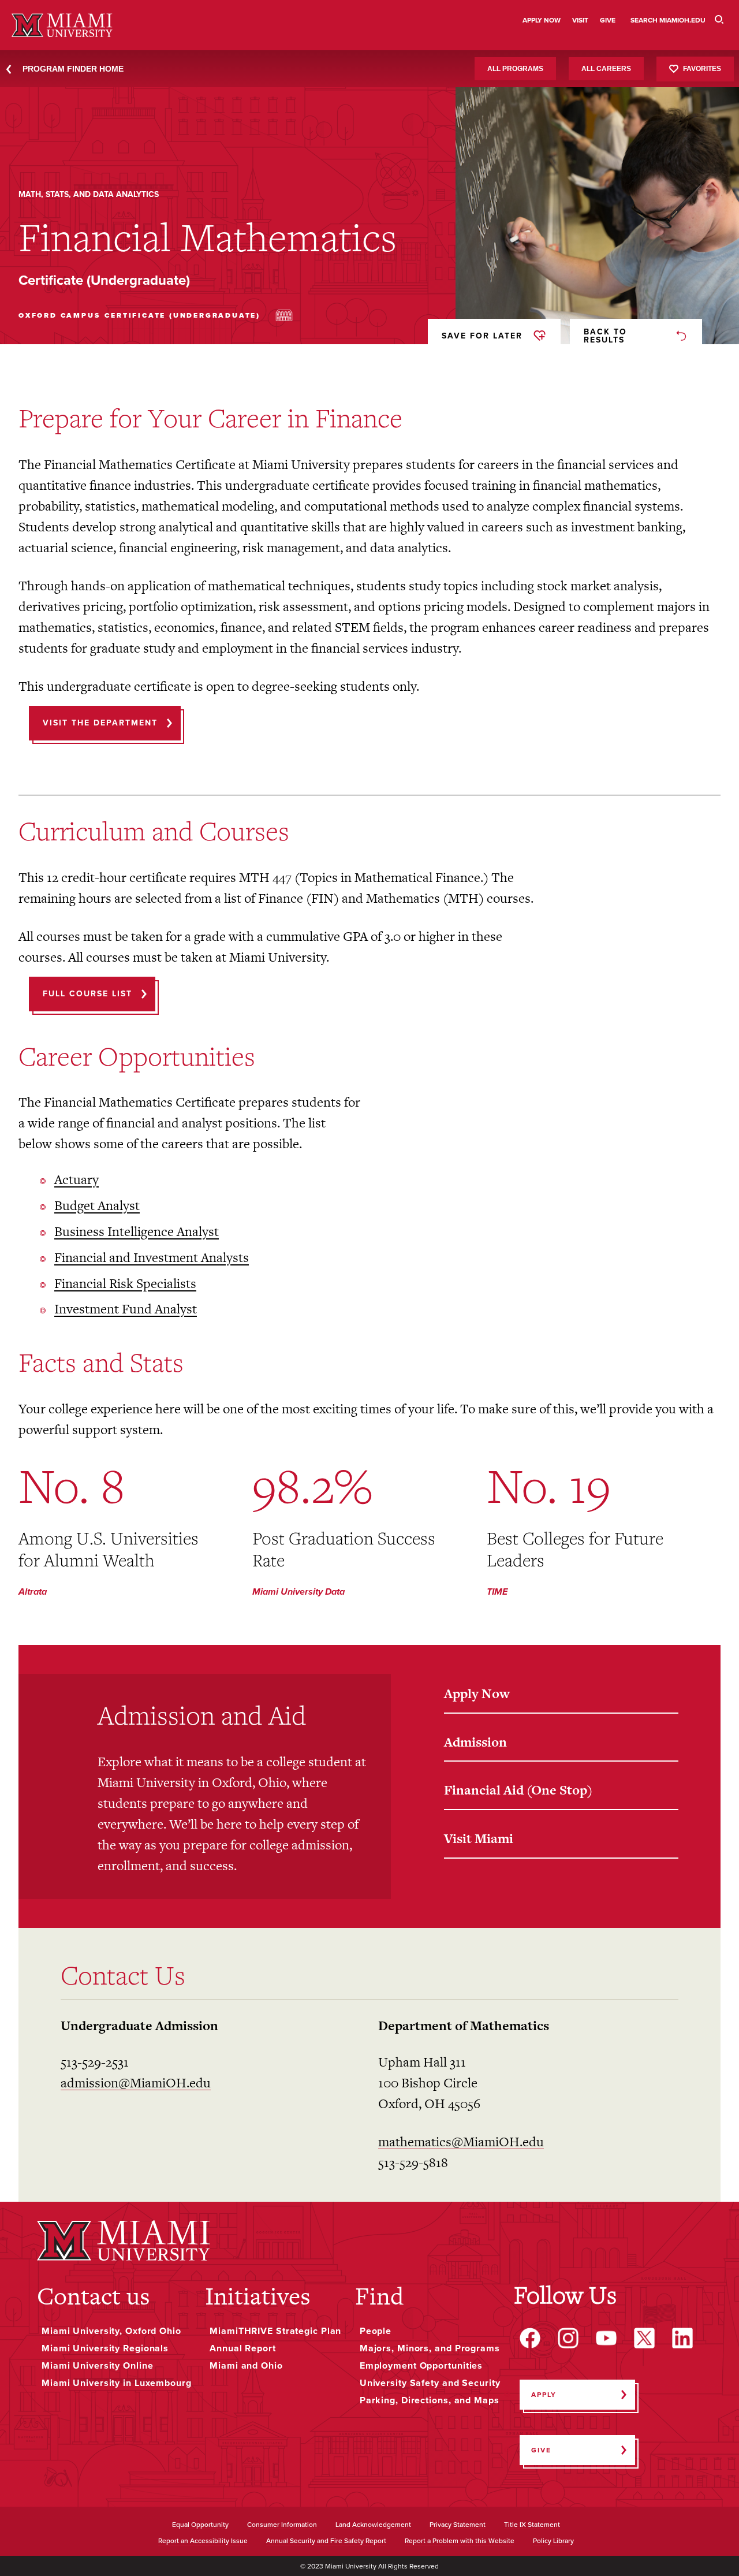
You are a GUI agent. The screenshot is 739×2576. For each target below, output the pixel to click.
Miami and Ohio (246, 2366)
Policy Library (553, 2541)
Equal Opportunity (200, 2525)
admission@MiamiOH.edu (136, 2083)
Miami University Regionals (105, 2348)
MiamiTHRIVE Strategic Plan (275, 2331)
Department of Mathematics (464, 2026)
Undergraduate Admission (139, 2026)
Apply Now (477, 1693)
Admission (475, 1742)
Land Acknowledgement (373, 2525)
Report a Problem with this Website (460, 2541)
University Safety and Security (430, 2383)
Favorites (702, 68)
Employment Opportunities (421, 2366)
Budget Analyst (97, 1206)
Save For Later (482, 336)
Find (379, 2296)
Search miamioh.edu (668, 20)
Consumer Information (282, 2525)
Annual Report (243, 2348)
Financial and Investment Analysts (152, 1258)
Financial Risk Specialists (125, 1284)
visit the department (100, 723)
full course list (87, 994)
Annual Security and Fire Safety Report (326, 2541)
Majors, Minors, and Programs (430, 2348)
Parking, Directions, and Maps (430, 2400)
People (376, 2331)
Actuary (76, 1180)
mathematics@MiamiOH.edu (461, 2142)
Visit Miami (479, 1838)
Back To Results (605, 336)
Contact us (94, 2296)
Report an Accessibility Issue (203, 2541)
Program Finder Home (73, 69)
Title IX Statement (532, 2525)
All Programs (515, 69)
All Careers (606, 69)
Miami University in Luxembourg (117, 2383)
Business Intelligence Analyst (137, 1232)
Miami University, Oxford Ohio (111, 2331)
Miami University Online (97, 2366)
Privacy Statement (458, 2525)
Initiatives (258, 2296)
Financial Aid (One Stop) (518, 1790)
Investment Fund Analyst (126, 1309)
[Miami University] (124, 2241)
